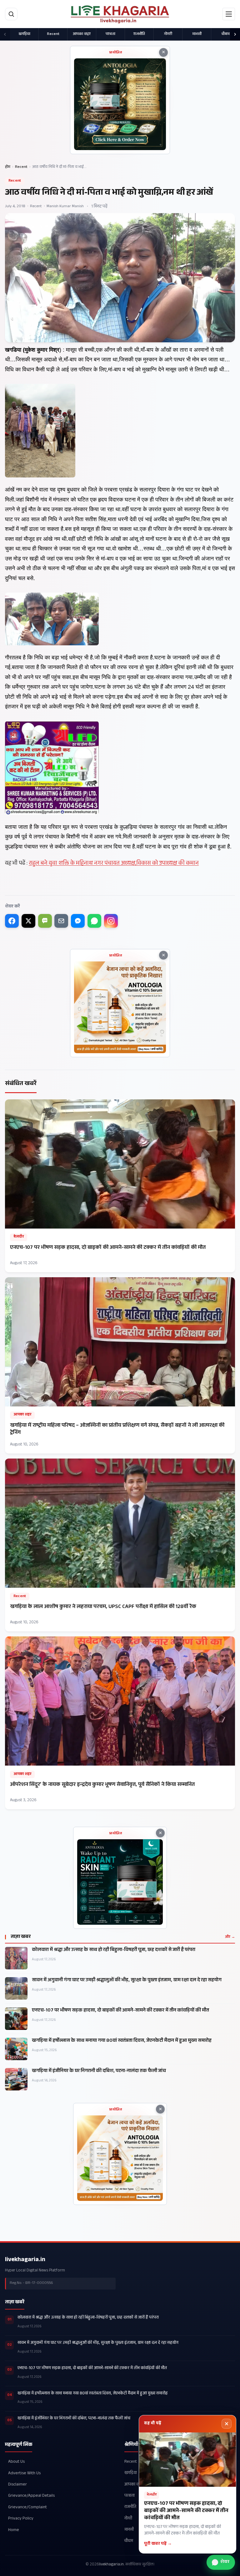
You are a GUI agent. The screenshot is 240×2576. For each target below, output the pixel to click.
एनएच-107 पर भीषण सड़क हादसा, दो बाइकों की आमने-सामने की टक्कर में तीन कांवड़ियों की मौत (120, 2011)
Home (14, 2530)
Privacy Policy (21, 2519)
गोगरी (168, 34)
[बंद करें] (227, 2424)
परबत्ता (110, 34)
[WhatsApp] (94, 921)
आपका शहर (82, 34)
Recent (53, 34)
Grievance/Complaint (27, 2508)
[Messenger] (78, 921)
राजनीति (139, 34)
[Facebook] (12, 921)
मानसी (197, 34)
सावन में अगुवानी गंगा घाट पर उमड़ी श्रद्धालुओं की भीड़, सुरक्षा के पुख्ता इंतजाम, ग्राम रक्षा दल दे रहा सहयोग (127, 1981)
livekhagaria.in (25, 2260)
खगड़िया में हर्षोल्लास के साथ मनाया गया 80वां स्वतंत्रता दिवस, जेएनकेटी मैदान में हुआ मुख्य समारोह (122, 2041)
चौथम (226, 34)
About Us (16, 2462)
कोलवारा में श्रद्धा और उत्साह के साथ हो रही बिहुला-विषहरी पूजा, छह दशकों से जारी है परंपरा (114, 1950)
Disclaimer (17, 2485)
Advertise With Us (24, 2473)
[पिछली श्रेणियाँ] (5, 34)
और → (230, 1937)
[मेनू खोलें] (229, 14)
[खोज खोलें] (11, 14)
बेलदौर (18, 1237)
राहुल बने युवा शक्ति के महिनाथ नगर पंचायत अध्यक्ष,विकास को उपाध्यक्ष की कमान (114, 864)
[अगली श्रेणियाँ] (235, 34)
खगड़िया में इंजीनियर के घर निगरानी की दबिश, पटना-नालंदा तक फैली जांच (99, 2071)
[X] (28, 921)
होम (8, 167)
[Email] (61, 921)
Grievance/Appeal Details (31, 2496)
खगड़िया (24, 34)
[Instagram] (111, 921)
